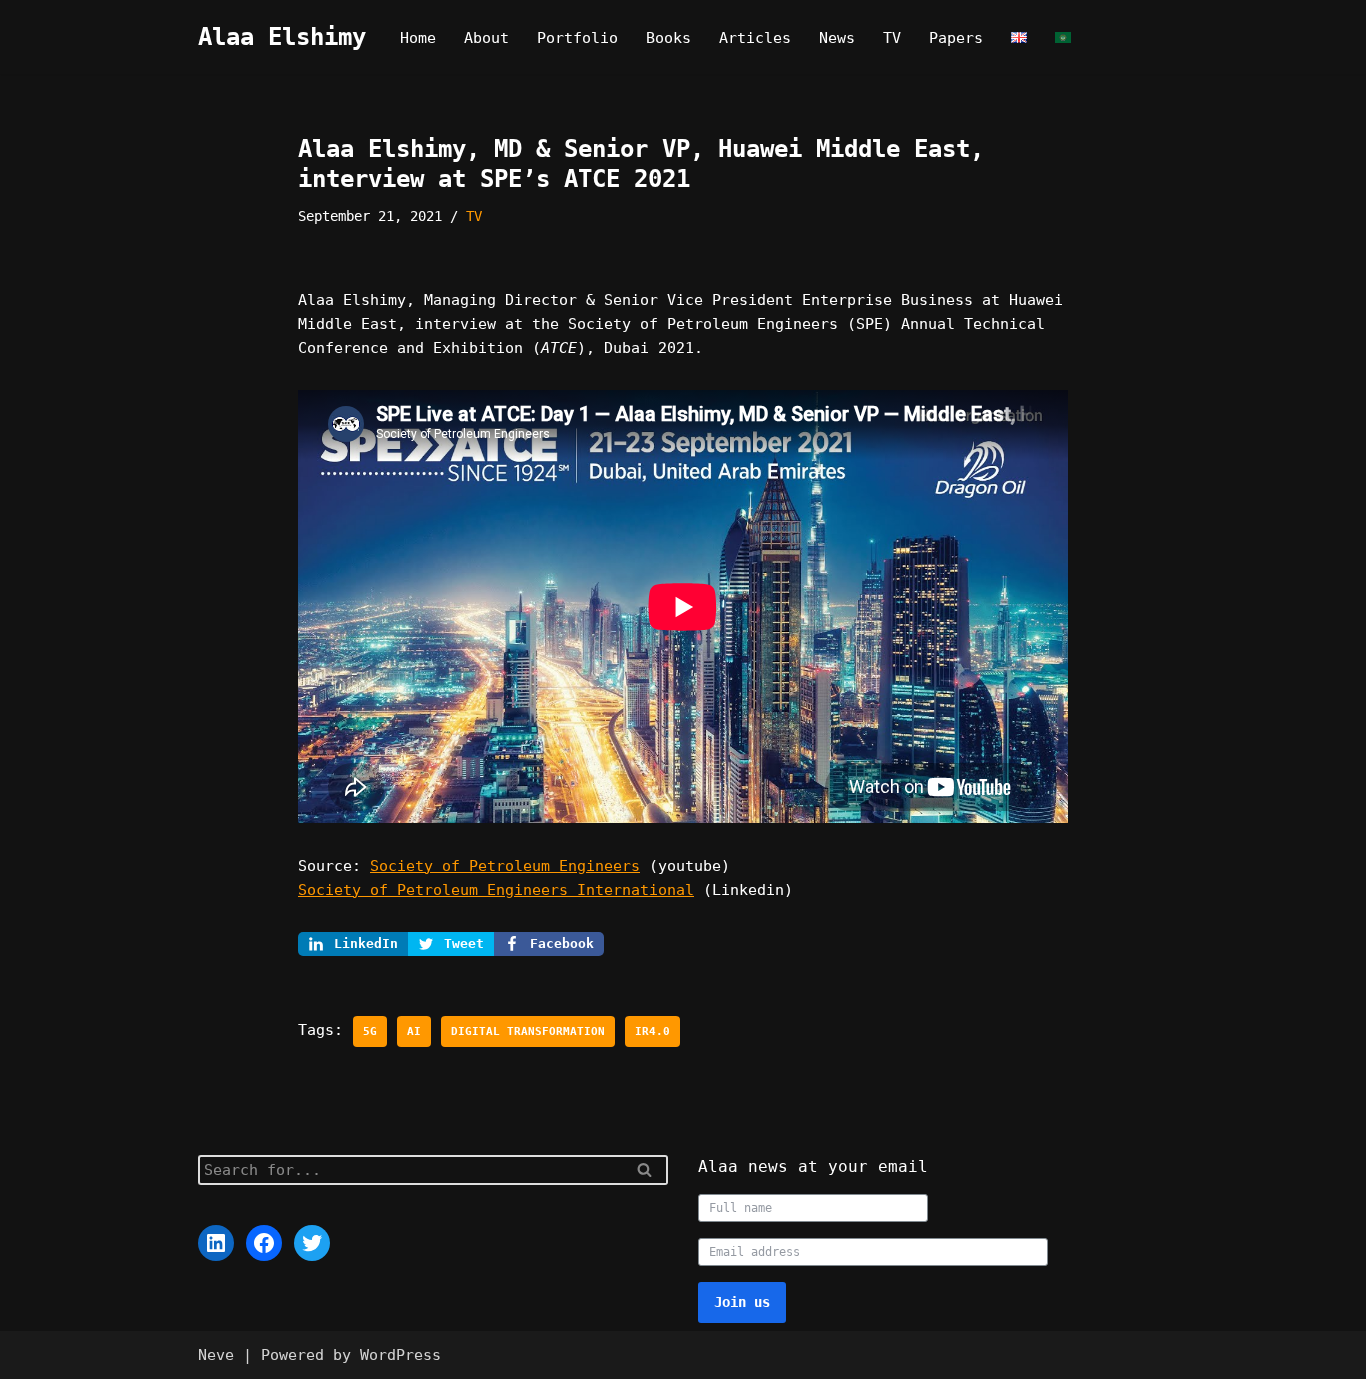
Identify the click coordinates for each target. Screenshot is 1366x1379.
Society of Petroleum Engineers (505, 866)
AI (414, 1031)
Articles (755, 38)
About (486, 38)
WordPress (400, 1355)
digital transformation (528, 1031)
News (837, 38)
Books (668, 38)
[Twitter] (312, 1243)
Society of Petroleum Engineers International (496, 890)
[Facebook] (264, 1243)
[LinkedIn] (216, 1243)
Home (418, 38)
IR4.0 (652, 1031)
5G (370, 1031)
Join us (742, 1302)
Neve (216, 1355)
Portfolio (577, 38)
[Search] (645, 1170)
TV (892, 38)
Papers (956, 38)
